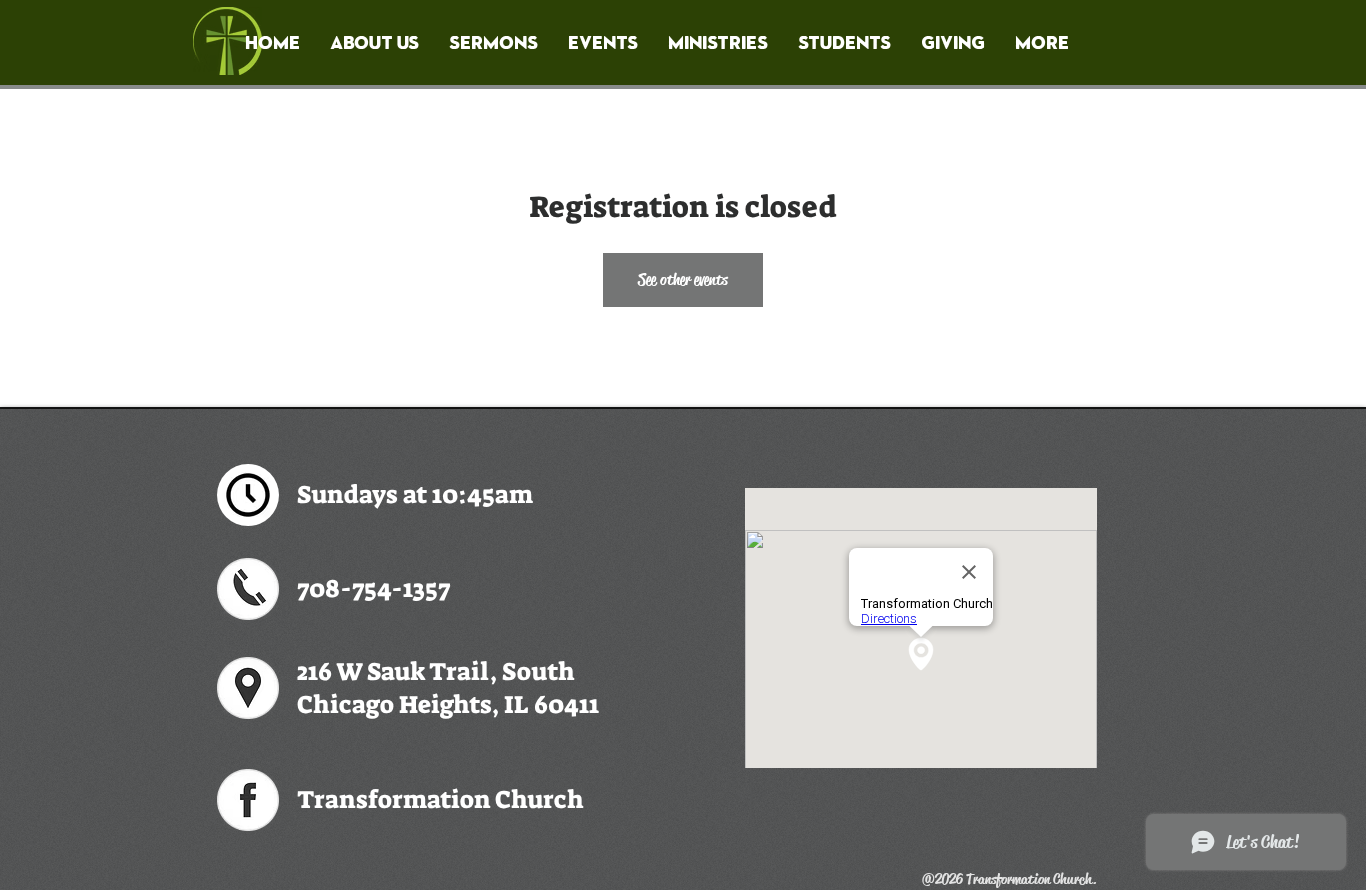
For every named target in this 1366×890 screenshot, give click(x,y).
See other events (683, 279)
